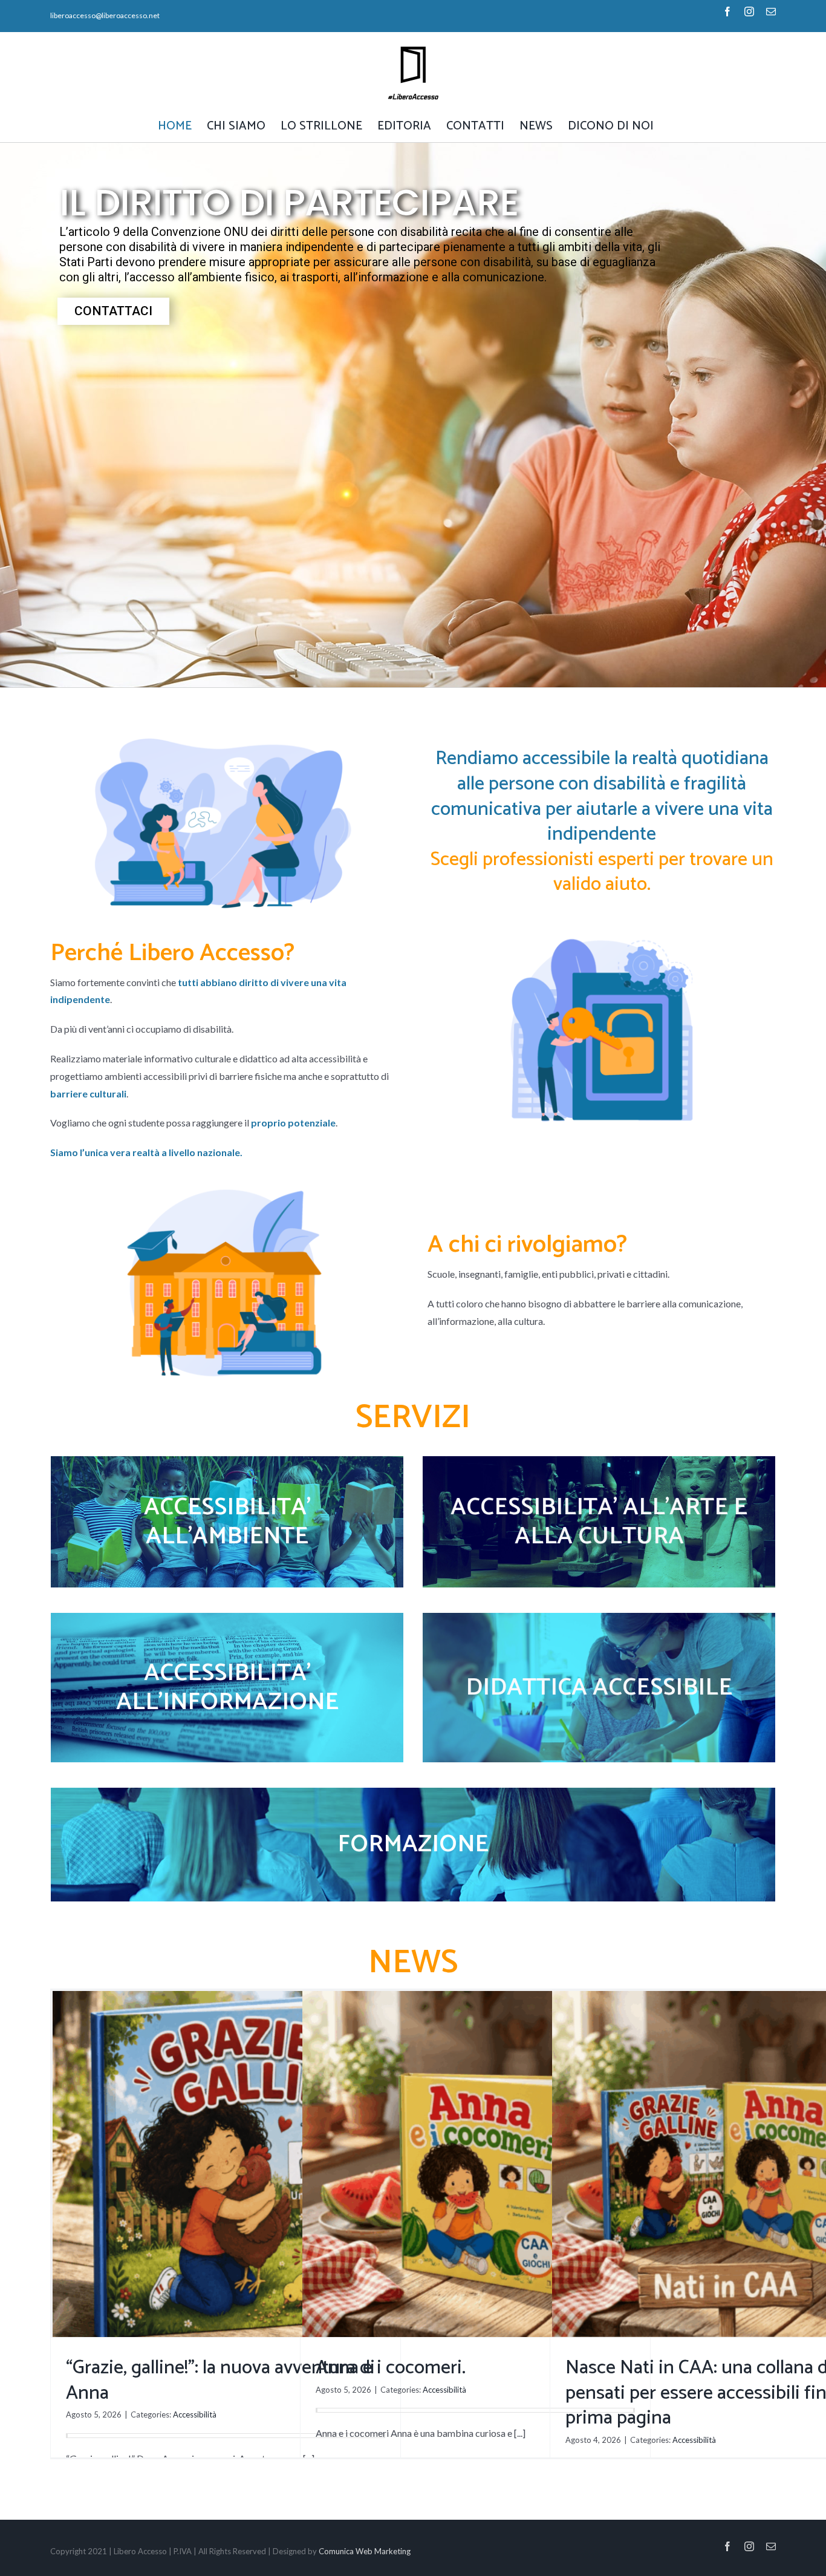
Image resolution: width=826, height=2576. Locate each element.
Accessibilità (195, 2414)
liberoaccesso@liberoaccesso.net (105, 15)
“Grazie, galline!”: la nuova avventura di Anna (220, 2381)
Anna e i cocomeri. (391, 2368)
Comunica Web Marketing (365, 2551)
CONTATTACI (113, 311)
